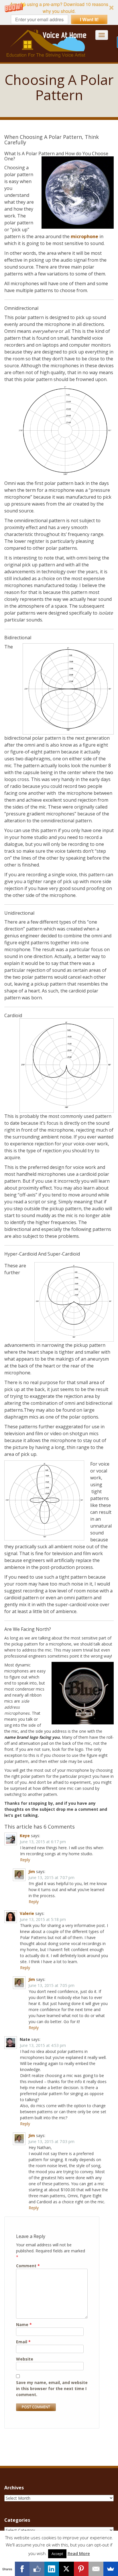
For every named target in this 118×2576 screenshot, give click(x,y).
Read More (79, 2553)
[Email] (96, 2569)
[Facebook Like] (37, 2569)
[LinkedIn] (52, 2569)
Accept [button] (57, 2554)
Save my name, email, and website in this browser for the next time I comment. (52, 2388)
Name (24, 2325)
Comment (28, 2266)
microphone (84, 236)
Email (23, 2342)
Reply (25, 1860)
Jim (32, 1871)
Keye (25, 1836)
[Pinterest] (81, 2569)
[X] (66, 2569)
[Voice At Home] (47, 43)
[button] (59, 12)
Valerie (27, 1913)
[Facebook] (22, 2569)
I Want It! (89, 19)
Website (25, 2359)
